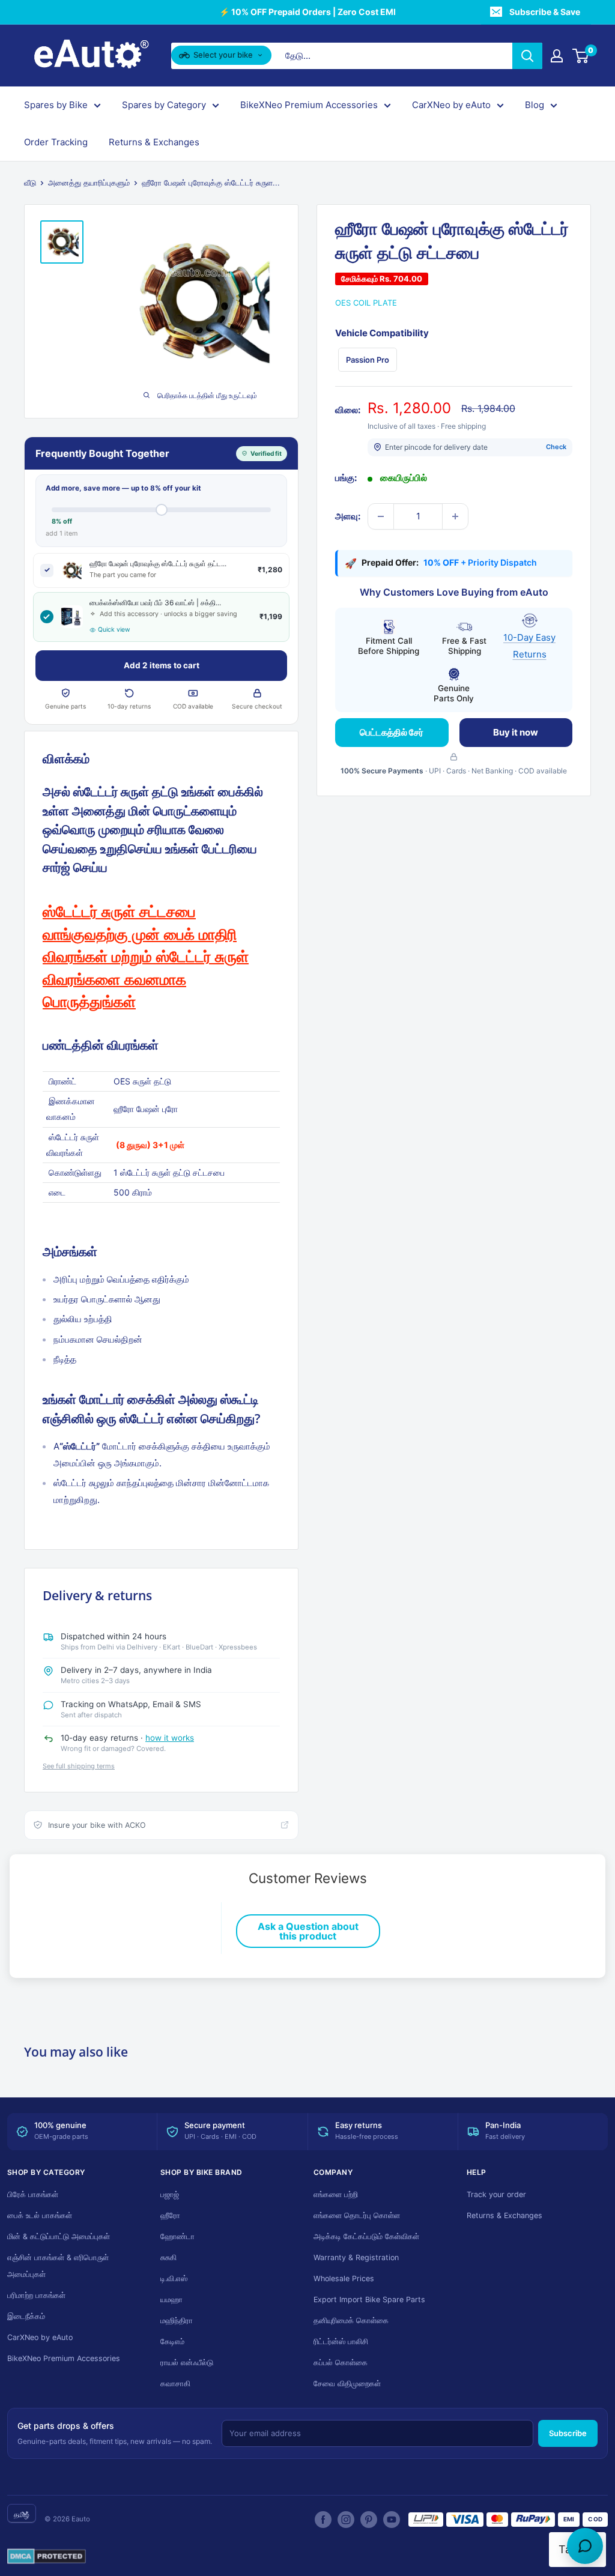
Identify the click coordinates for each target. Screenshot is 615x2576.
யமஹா (171, 2299)
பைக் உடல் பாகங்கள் (40, 2215)
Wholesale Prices (344, 2278)
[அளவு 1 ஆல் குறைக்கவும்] (381, 516)
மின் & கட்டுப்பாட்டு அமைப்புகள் (59, 2236)
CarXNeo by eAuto (451, 105)
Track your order (496, 2194)
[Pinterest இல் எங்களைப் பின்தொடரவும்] (369, 2520)
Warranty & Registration (356, 2257)
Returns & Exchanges (154, 142)
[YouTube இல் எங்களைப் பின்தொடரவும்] (392, 2520)
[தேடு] (527, 56)
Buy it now (516, 732)
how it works (170, 1738)
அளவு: (348, 516)
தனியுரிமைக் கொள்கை (351, 2321)
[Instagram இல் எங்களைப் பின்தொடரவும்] (346, 2520)
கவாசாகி (175, 2384)
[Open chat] (585, 2546)
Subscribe (568, 2433)
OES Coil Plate (366, 303)
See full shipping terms (79, 1766)
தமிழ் (22, 2514)
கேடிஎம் (172, 2342)
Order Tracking (56, 142)
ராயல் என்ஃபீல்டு (187, 2363)
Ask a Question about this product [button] (308, 1931)
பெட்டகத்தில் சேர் (392, 732)
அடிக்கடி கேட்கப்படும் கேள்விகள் (366, 2236)
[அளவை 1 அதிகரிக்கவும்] (455, 516)
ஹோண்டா (177, 2236)
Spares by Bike (56, 105)
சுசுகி (168, 2257)
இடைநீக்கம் (26, 2316)
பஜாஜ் (170, 2194)
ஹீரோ (170, 2215)
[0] (581, 56)
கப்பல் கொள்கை (341, 2363)
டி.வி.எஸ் (174, 2278)
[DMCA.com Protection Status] (47, 2557)
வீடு (30, 183)
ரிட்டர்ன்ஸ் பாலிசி (341, 2342)
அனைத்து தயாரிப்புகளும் (89, 183)
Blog (535, 105)
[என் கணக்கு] (557, 56)
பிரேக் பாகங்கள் (33, 2194)
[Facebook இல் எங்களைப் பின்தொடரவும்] (323, 2520)
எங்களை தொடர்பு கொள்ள (357, 2215)
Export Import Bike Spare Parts (369, 2299)
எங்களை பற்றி (336, 2194)
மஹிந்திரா (177, 2321)
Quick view (114, 630)
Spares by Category (164, 105)
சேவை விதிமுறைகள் (347, 2384)
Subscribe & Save (545, 12)
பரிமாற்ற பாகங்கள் (36, 2295)
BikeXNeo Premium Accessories (309, 105)
